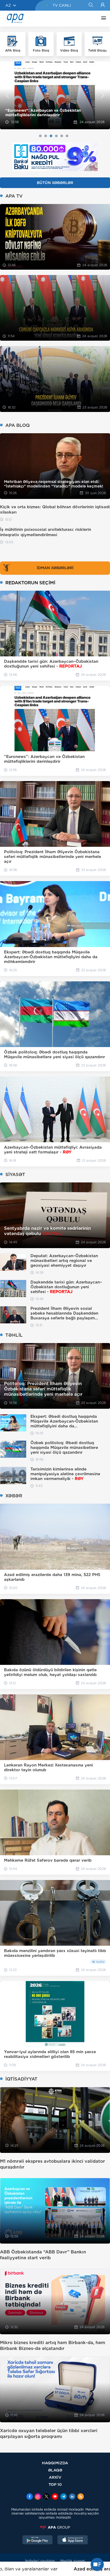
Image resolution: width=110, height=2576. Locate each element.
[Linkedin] (72, 2497)
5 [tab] (62, 136)
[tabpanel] (55, 95)
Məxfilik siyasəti (73, 2561)
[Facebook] (30, 2497)
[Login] (103, 5)
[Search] (91, 5)
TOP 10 (55, 2484)
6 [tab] (67, 136)
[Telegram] (64, 2497)
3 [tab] (51, 136)
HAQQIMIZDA (55, 2463)
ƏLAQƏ (55, 2470)
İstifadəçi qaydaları (40, 2561)
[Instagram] (38, 2497)
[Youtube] (55, 2497)
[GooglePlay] (38, 2540)
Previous (7, 95)
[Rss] (81, 2497)
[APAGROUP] (55, 2527)
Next (103, 95)
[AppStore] (73, 2540)
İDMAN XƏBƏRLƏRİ (55, 568)
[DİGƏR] (102, 19)
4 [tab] (56, 136)
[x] (46, 2497)
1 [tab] (40, 136)
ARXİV (55, 2477)
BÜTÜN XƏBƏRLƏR (55, 183)
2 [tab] (46, 136)
